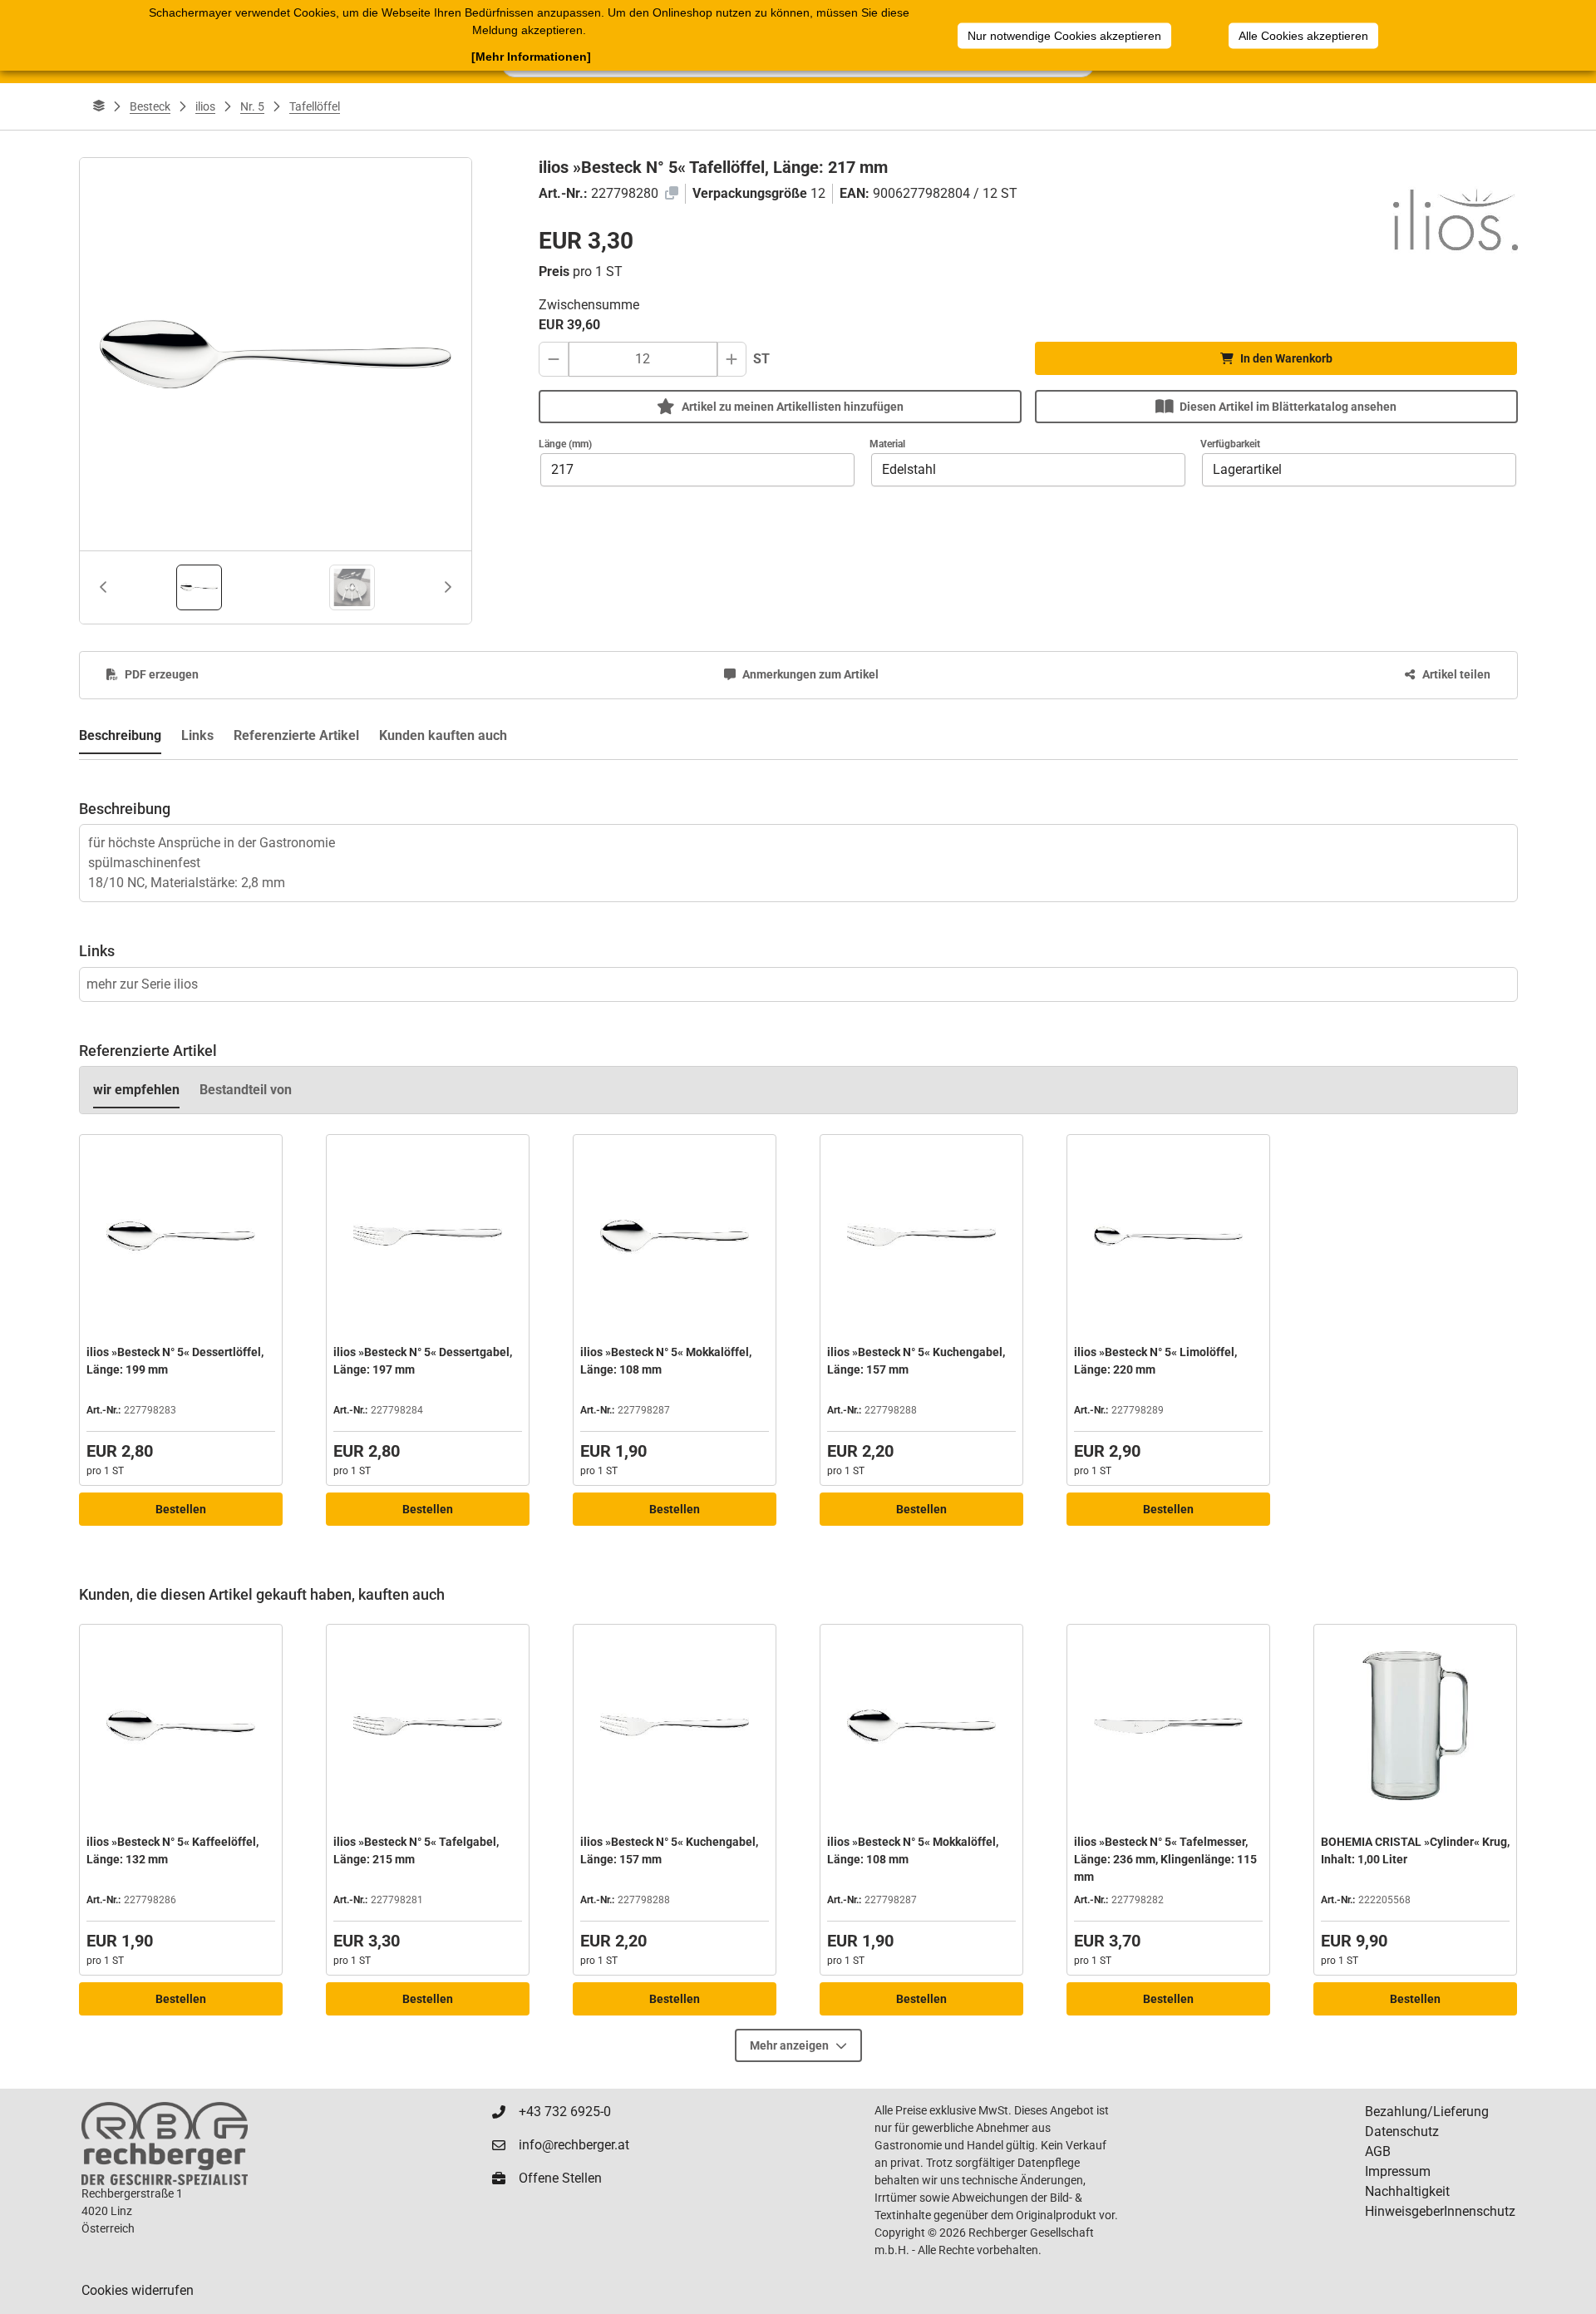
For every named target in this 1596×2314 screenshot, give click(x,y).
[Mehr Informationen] (531, 57)
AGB (1378, 2151)
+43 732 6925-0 (565, 2112)
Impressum (1398, 2171)
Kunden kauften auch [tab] (443, 735)
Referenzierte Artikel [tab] (296, 735)
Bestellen (181, 1509)
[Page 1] (199, 587)
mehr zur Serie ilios (142, 984)
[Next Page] (448, 587)
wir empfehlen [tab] (136, 1090)
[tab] (199, 587)
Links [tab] (197, 735)
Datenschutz (1402, 2131)
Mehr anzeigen (789, 2045)
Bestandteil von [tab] (246, 1090)
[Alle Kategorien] (99, 106)
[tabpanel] (798, 831)
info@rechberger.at (574, 2145)
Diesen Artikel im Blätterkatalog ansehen (1288, 407)
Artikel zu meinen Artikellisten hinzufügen (793, 407)
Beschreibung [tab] (120, 735)
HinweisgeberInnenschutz (1440, 2211)
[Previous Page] (103, 587)
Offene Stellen (560, 2178)
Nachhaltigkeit (1407, 2191)
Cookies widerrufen (138, 2290)
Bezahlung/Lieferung (1427, 2112)
